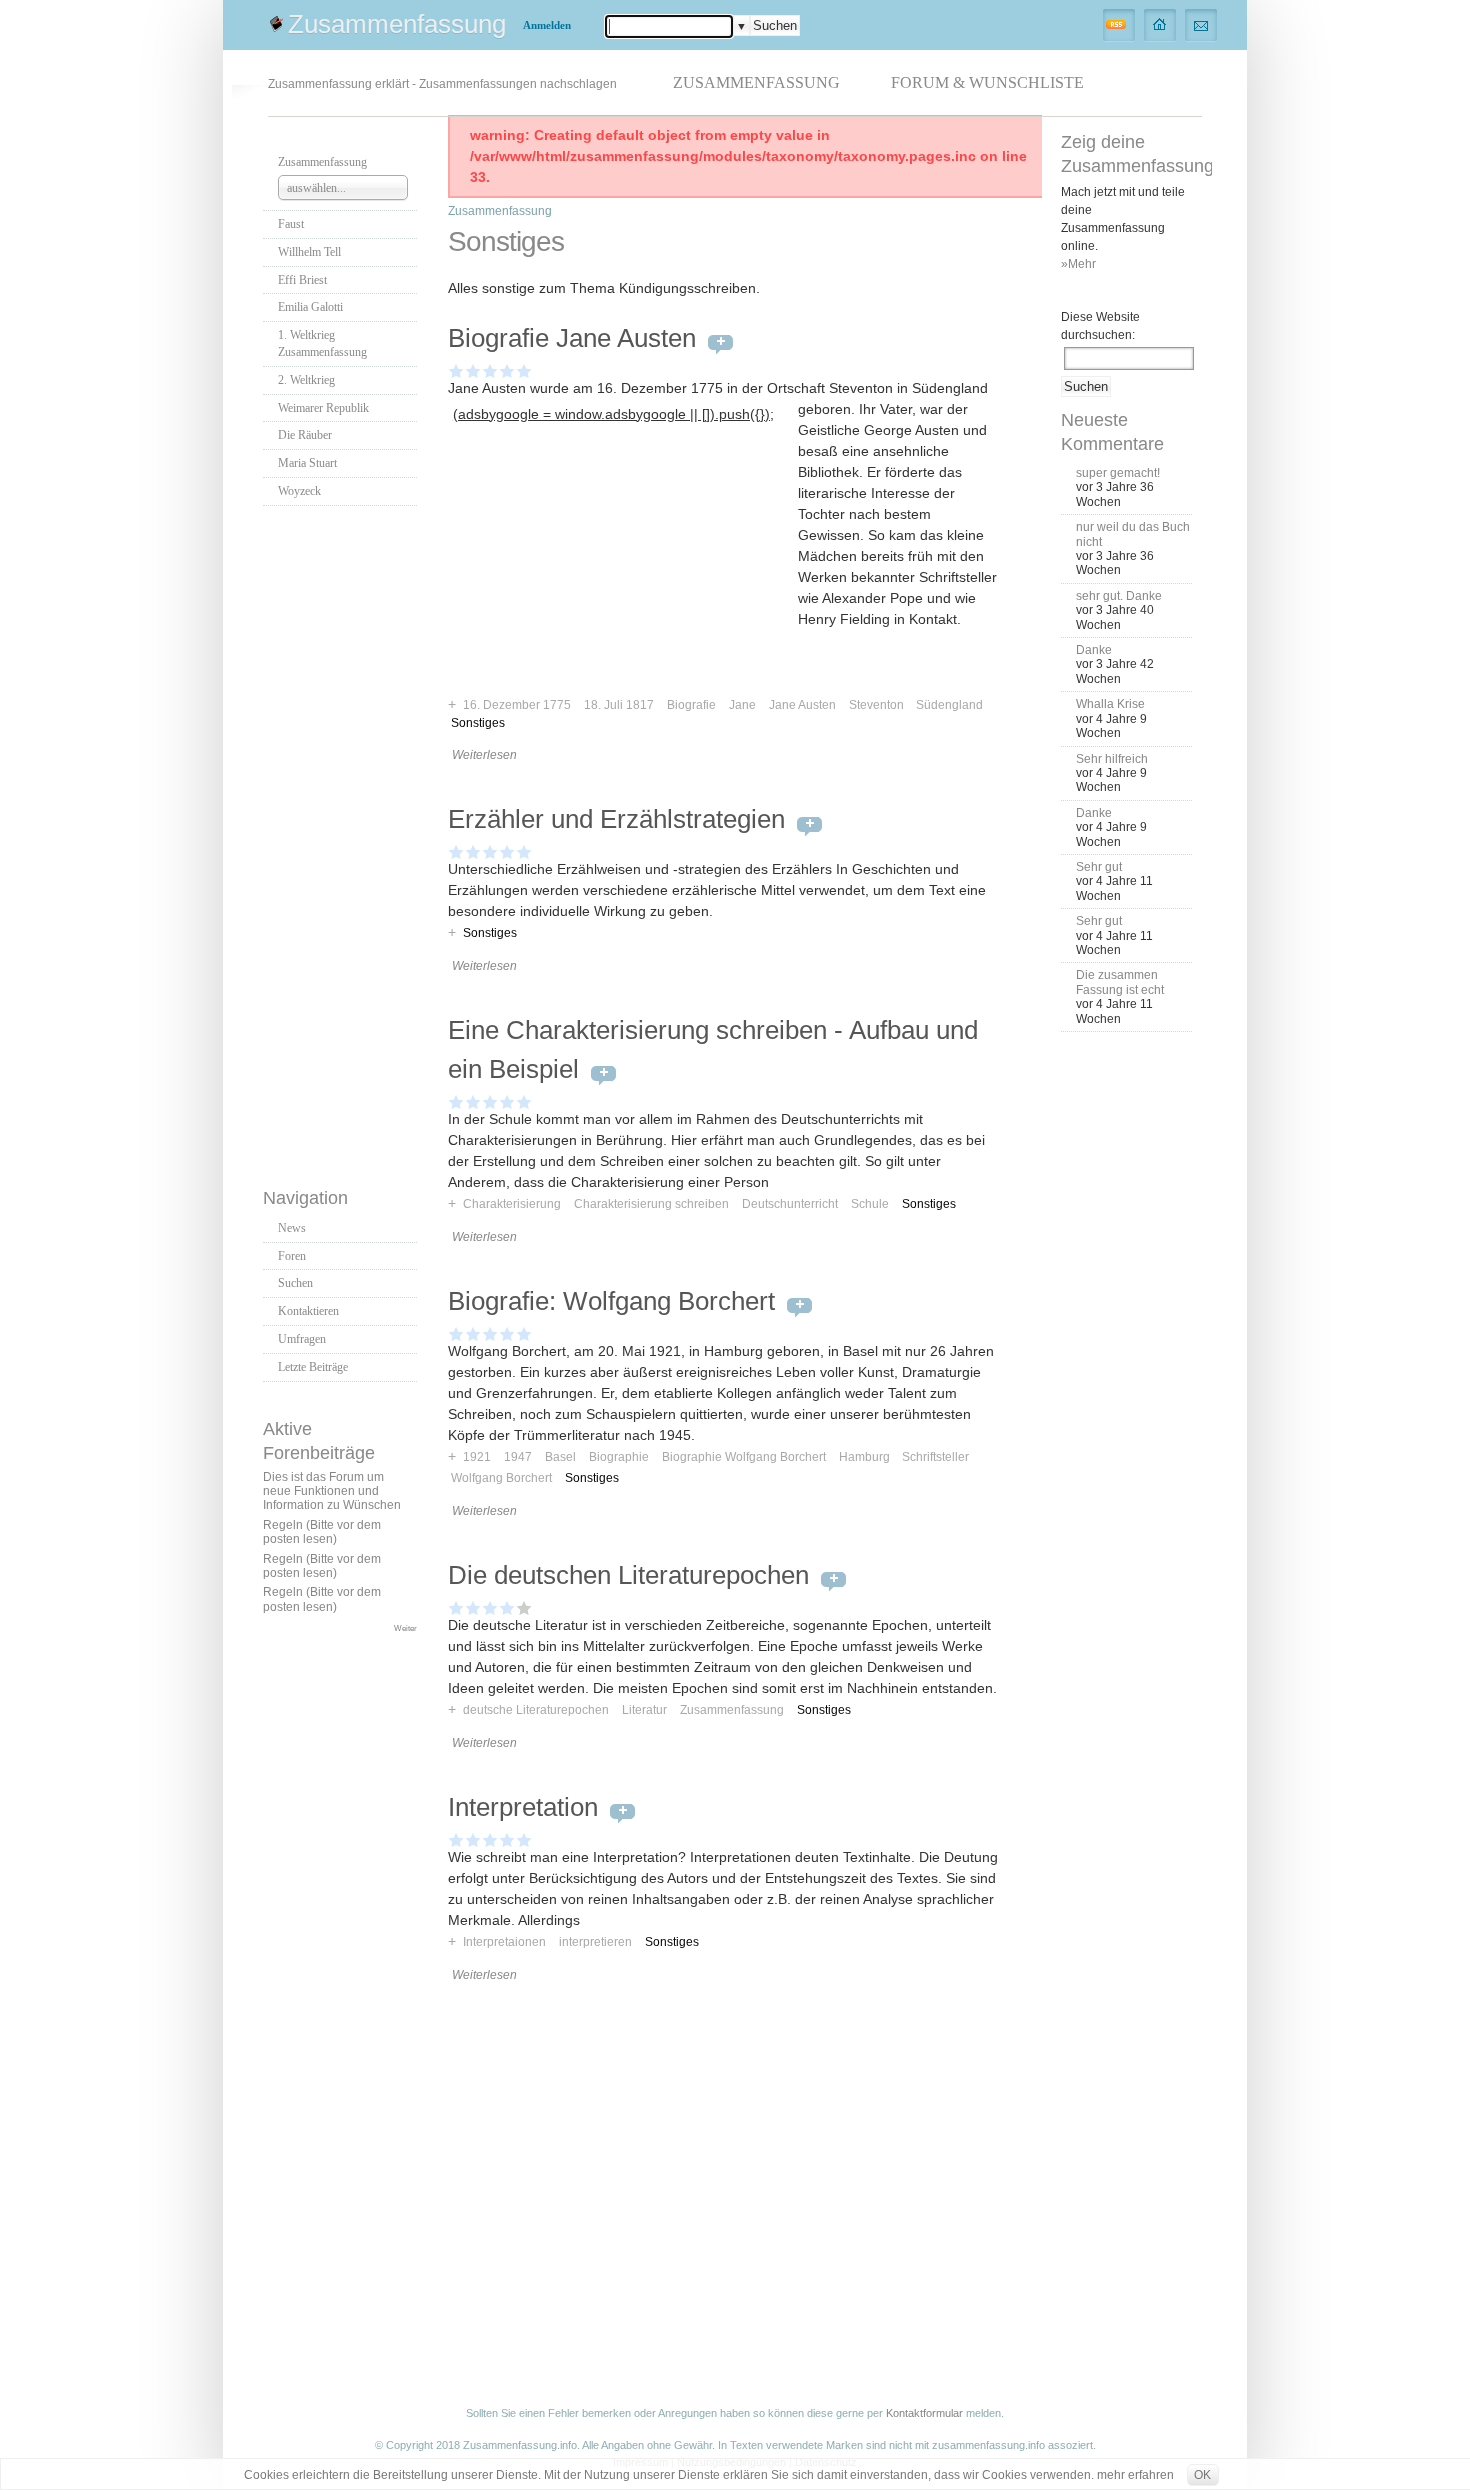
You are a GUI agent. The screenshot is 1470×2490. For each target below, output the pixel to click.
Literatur (644, 1710)
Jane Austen (802, 705)
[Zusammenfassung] (1160, 24)
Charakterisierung (512, 1204)
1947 (518, 1457)
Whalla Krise (1110, 704)
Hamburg (864, 1457)
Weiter (405, 1628)
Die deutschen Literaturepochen (628, 1575)
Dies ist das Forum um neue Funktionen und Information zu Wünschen (332, 1491)
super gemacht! (1118, 473)
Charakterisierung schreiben (651, 1204)
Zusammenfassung (397, 24)
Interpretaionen (504, 1942)
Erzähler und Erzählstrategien (616, 819)
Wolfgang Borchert (501, 1478)
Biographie (619, 1457)
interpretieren (595, 1942)
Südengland (949, 705)
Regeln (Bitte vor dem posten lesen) (322, 1532)
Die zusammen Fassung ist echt (1120, 982)
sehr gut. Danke (1119, 596)
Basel (560, 1457)
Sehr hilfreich (1112, 759)
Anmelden (547, 25)
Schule (870, 1204)
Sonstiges (478, 723)
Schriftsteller (935, 1457)
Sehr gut (1099, 867)
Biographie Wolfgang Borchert (744, 1457)
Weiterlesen (484, 755)
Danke (1094, 650)
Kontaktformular (924, 2413)
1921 (477, 1457)
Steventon (876, 705)
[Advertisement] (343, 841)
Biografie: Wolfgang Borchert (611, 1301)
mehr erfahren (1135, 2475)
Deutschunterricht (790, 1204)
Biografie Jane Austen (572, 338)
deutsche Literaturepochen (536, 1710)
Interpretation (523, 1807)
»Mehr (1078, 264)
